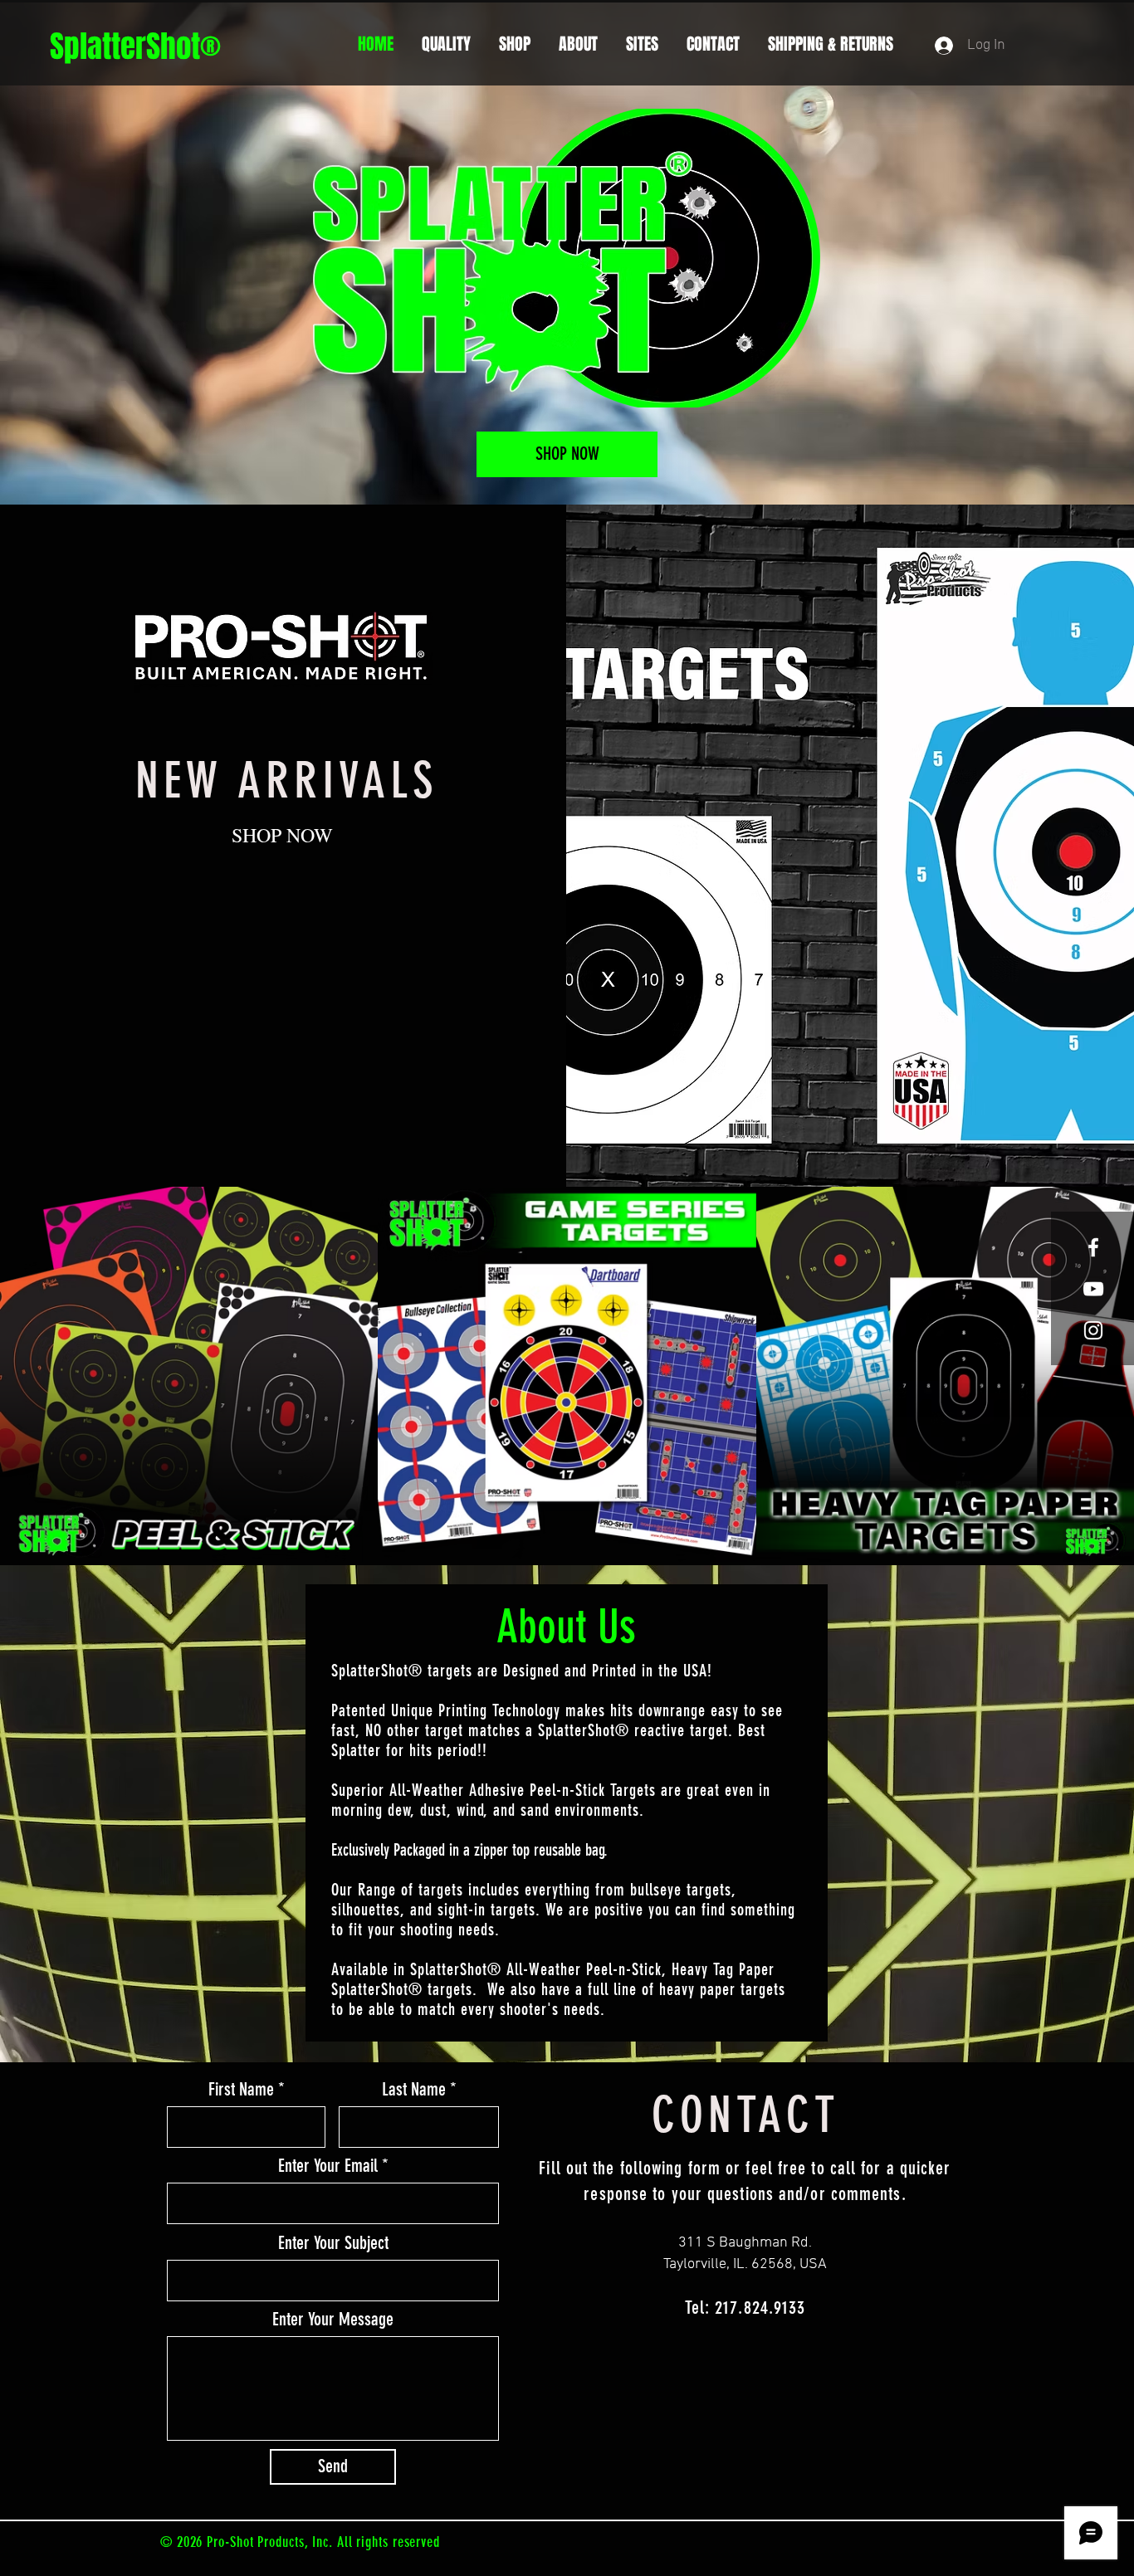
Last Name (414, 2090)
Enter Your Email (328, 2166)
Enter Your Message (333, 2320)
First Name (241, 2090)
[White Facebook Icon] (1093, 1247)
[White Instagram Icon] (1093, 1330)
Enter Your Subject (333, 2243)
